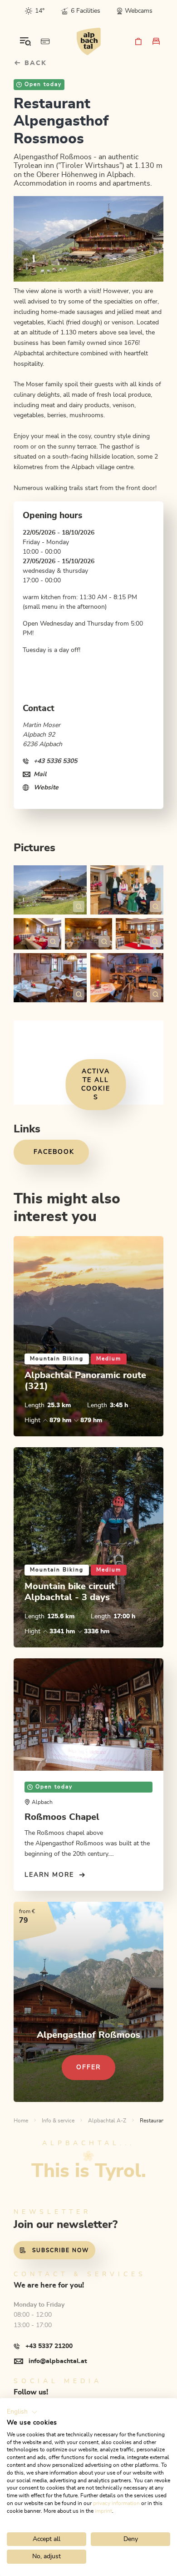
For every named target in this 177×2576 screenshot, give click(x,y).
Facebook (54, 1152)
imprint (103, 2511)
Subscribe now (61, 2250)
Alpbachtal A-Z (107, 2121)
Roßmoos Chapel (62, 1817)
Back (34, 63)
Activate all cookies (96, 1084)
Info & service (58, 2121)
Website (46, 788)
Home (21, 2121)
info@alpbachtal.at (58, 2361)
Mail (40, 774)
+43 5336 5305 (55, 761)
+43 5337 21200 (49, 2346)
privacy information (116, 2503)
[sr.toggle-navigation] (25, 41)
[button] (22, 2412)
